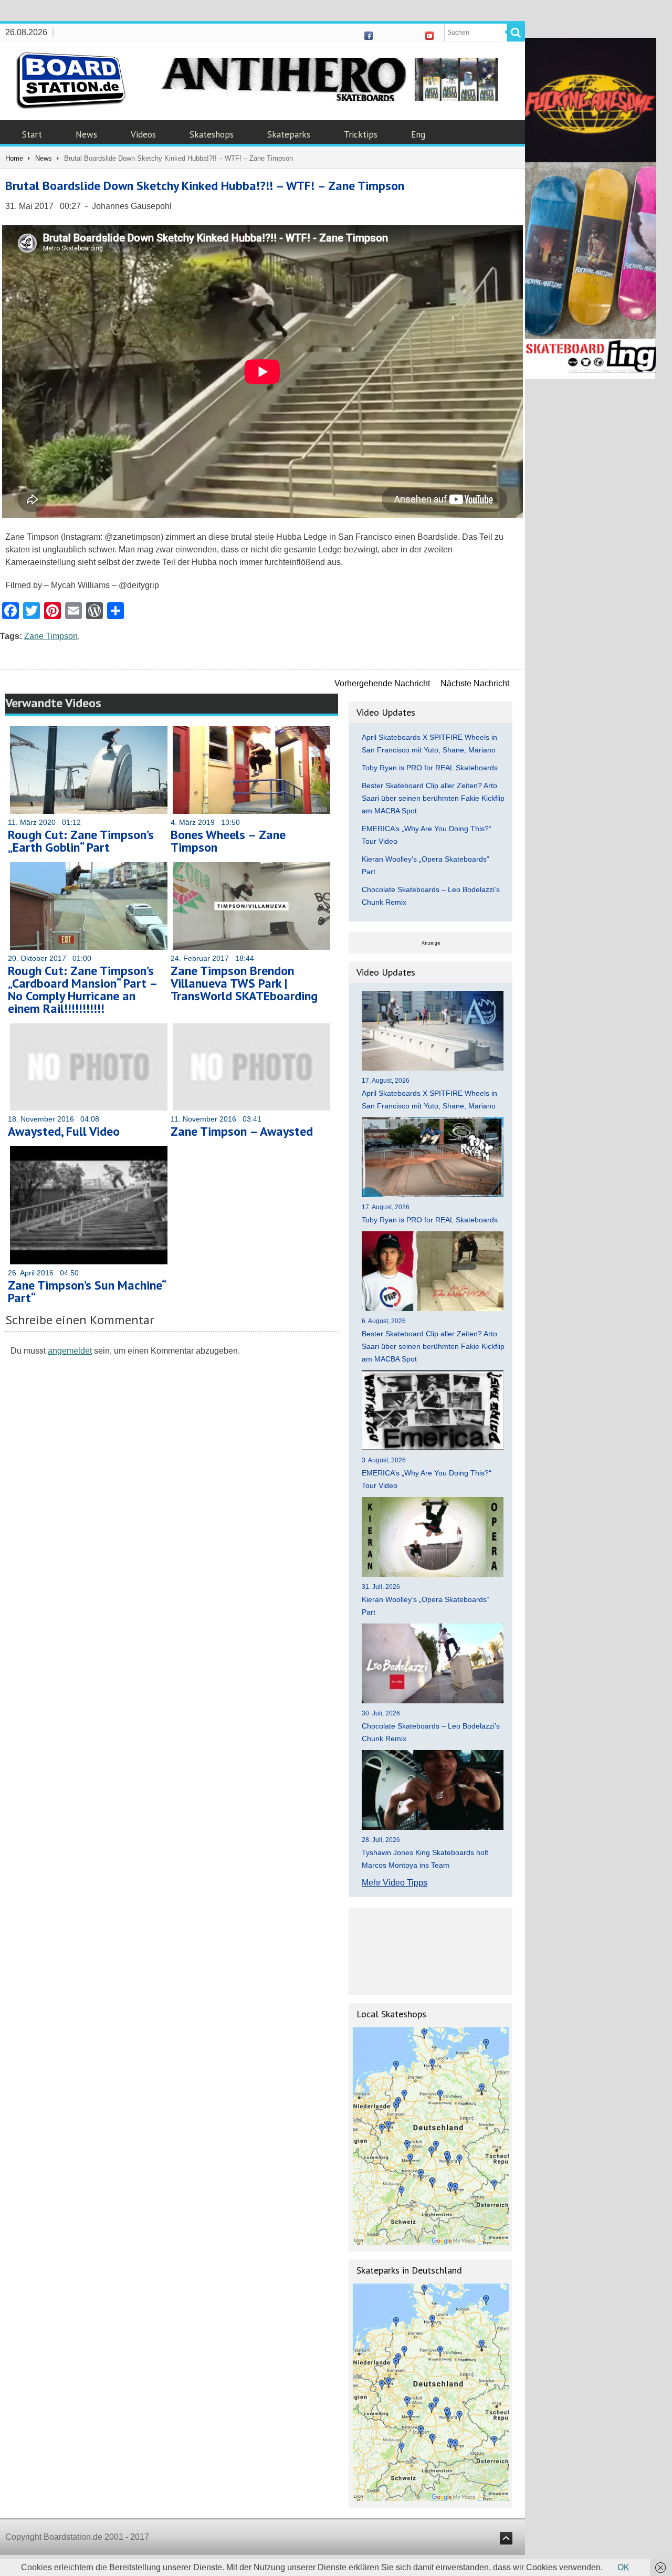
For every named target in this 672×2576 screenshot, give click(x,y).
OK (623, 2567)
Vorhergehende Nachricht (382, 683)
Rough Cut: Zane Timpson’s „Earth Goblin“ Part (81, 841)
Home (14, 158)
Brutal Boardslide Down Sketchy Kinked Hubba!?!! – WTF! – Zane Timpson (205, 186)
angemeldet (70, 1351)
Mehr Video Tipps (395, 1883)
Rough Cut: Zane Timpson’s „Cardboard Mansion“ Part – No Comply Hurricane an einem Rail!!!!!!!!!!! (82, 989)
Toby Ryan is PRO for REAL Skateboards (430, 768)
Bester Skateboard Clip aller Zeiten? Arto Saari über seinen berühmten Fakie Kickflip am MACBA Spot (433, 798)
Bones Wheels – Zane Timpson (228, 841)
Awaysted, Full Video (64, 1131)
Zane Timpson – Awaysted (242, 1131)
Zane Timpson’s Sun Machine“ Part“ (87, 1291)
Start (32, 134)
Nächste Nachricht (475, 683)
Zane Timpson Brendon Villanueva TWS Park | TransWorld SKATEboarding (244, 983)
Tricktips (361, 134)
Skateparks (289, 134)
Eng (418, 134)
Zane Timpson (51, 636)
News (86, 134)
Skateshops (212, 134)
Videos (143, 134)
